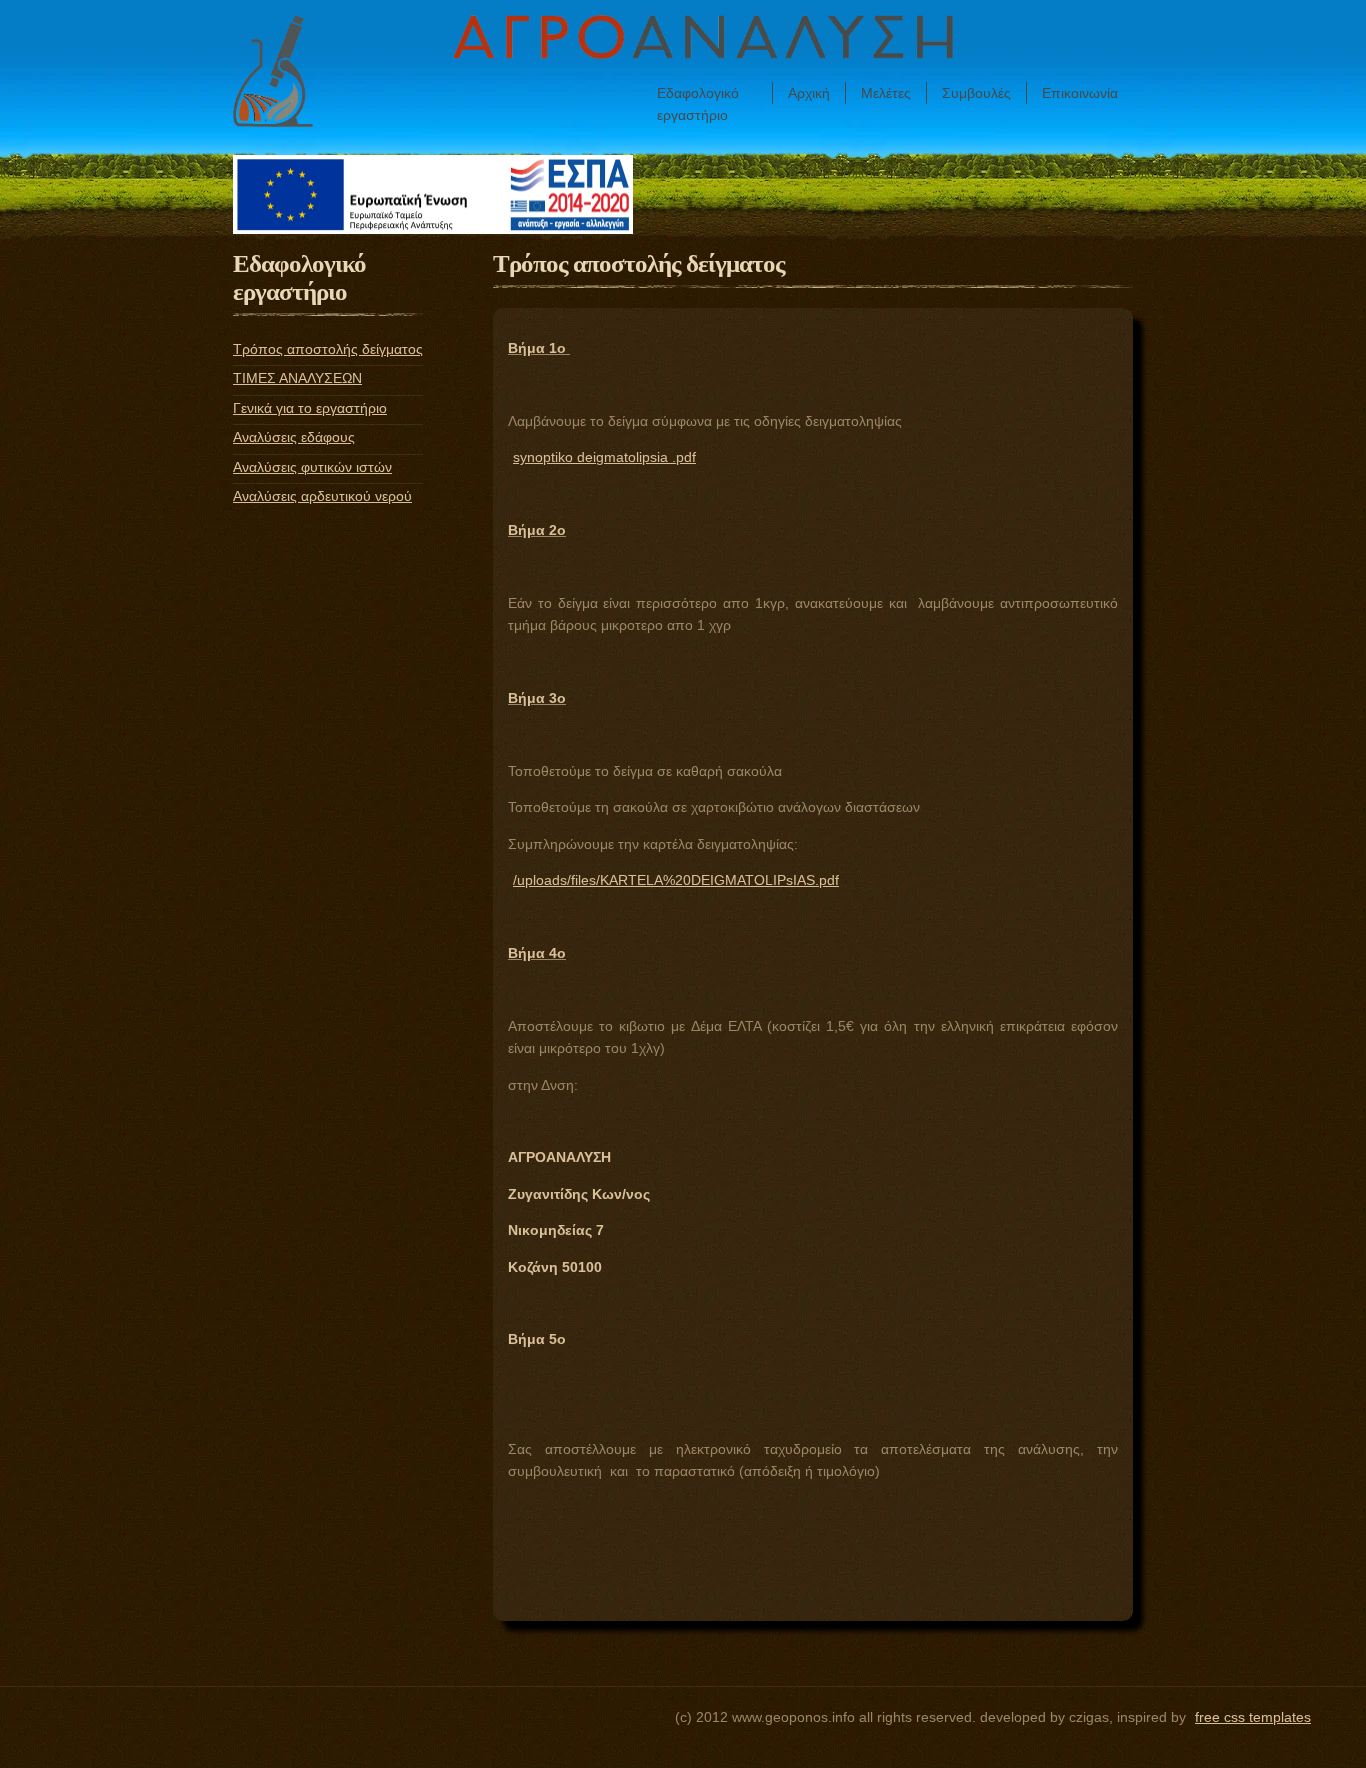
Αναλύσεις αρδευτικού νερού (322, 496)
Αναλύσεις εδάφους (294, 437)
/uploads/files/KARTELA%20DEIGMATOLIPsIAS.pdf (676, 880)
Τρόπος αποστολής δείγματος (328, 349)
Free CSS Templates (1253, 1717)
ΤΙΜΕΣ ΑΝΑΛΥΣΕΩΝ (297, 378)
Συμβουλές (976, 93)
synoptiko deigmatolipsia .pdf (604, 457)
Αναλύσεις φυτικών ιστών (312, 467)
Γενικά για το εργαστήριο (310, 408)
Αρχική (809, 93)
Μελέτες (886, 93)
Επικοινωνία (1080, 93)
